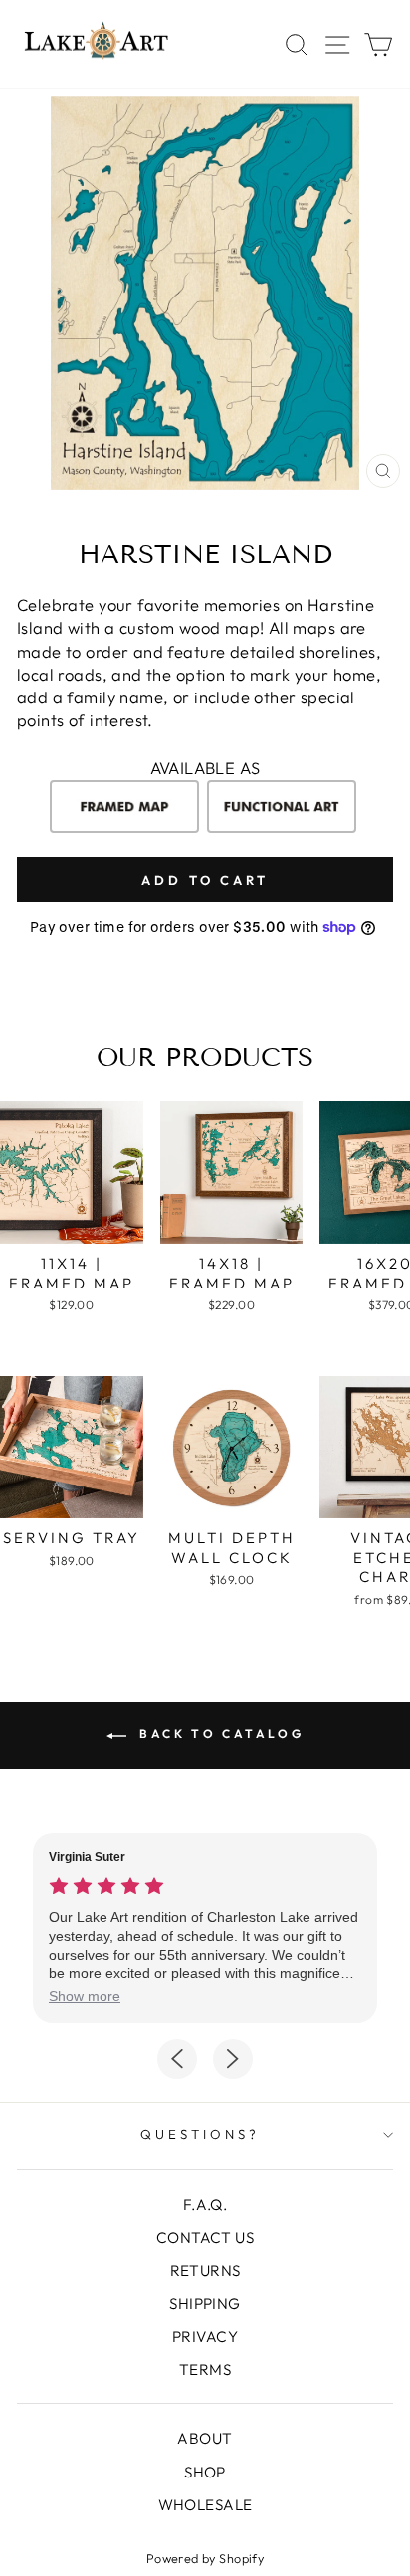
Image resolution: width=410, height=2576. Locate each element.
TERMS (205, 2370)
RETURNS (205, 2270)
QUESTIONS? (200, 2134)
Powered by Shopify (205, 2558)
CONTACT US (205, 2237)
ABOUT (205, 2438)
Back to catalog (219, 1734)
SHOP (205, 2472)
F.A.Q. (205, 2204)
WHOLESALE (205, 2505)
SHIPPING (205, 2304)
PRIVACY (205, 2337)
